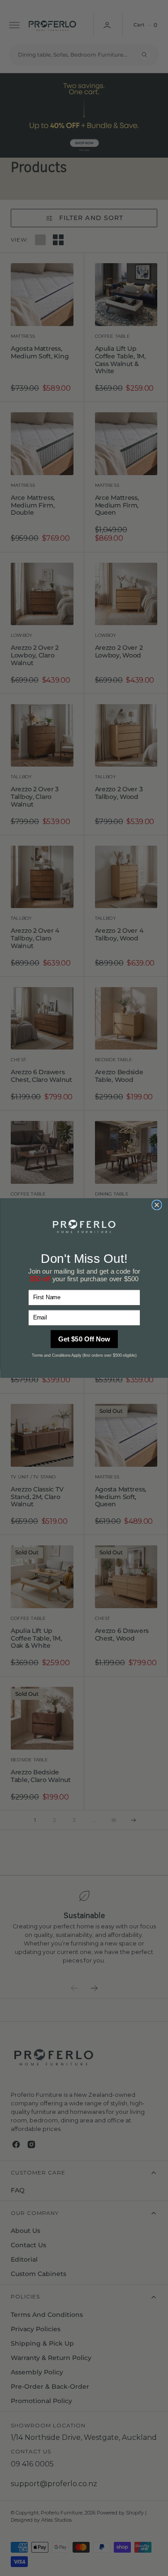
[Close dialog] (156, 1205)
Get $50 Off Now (84, 1339)
